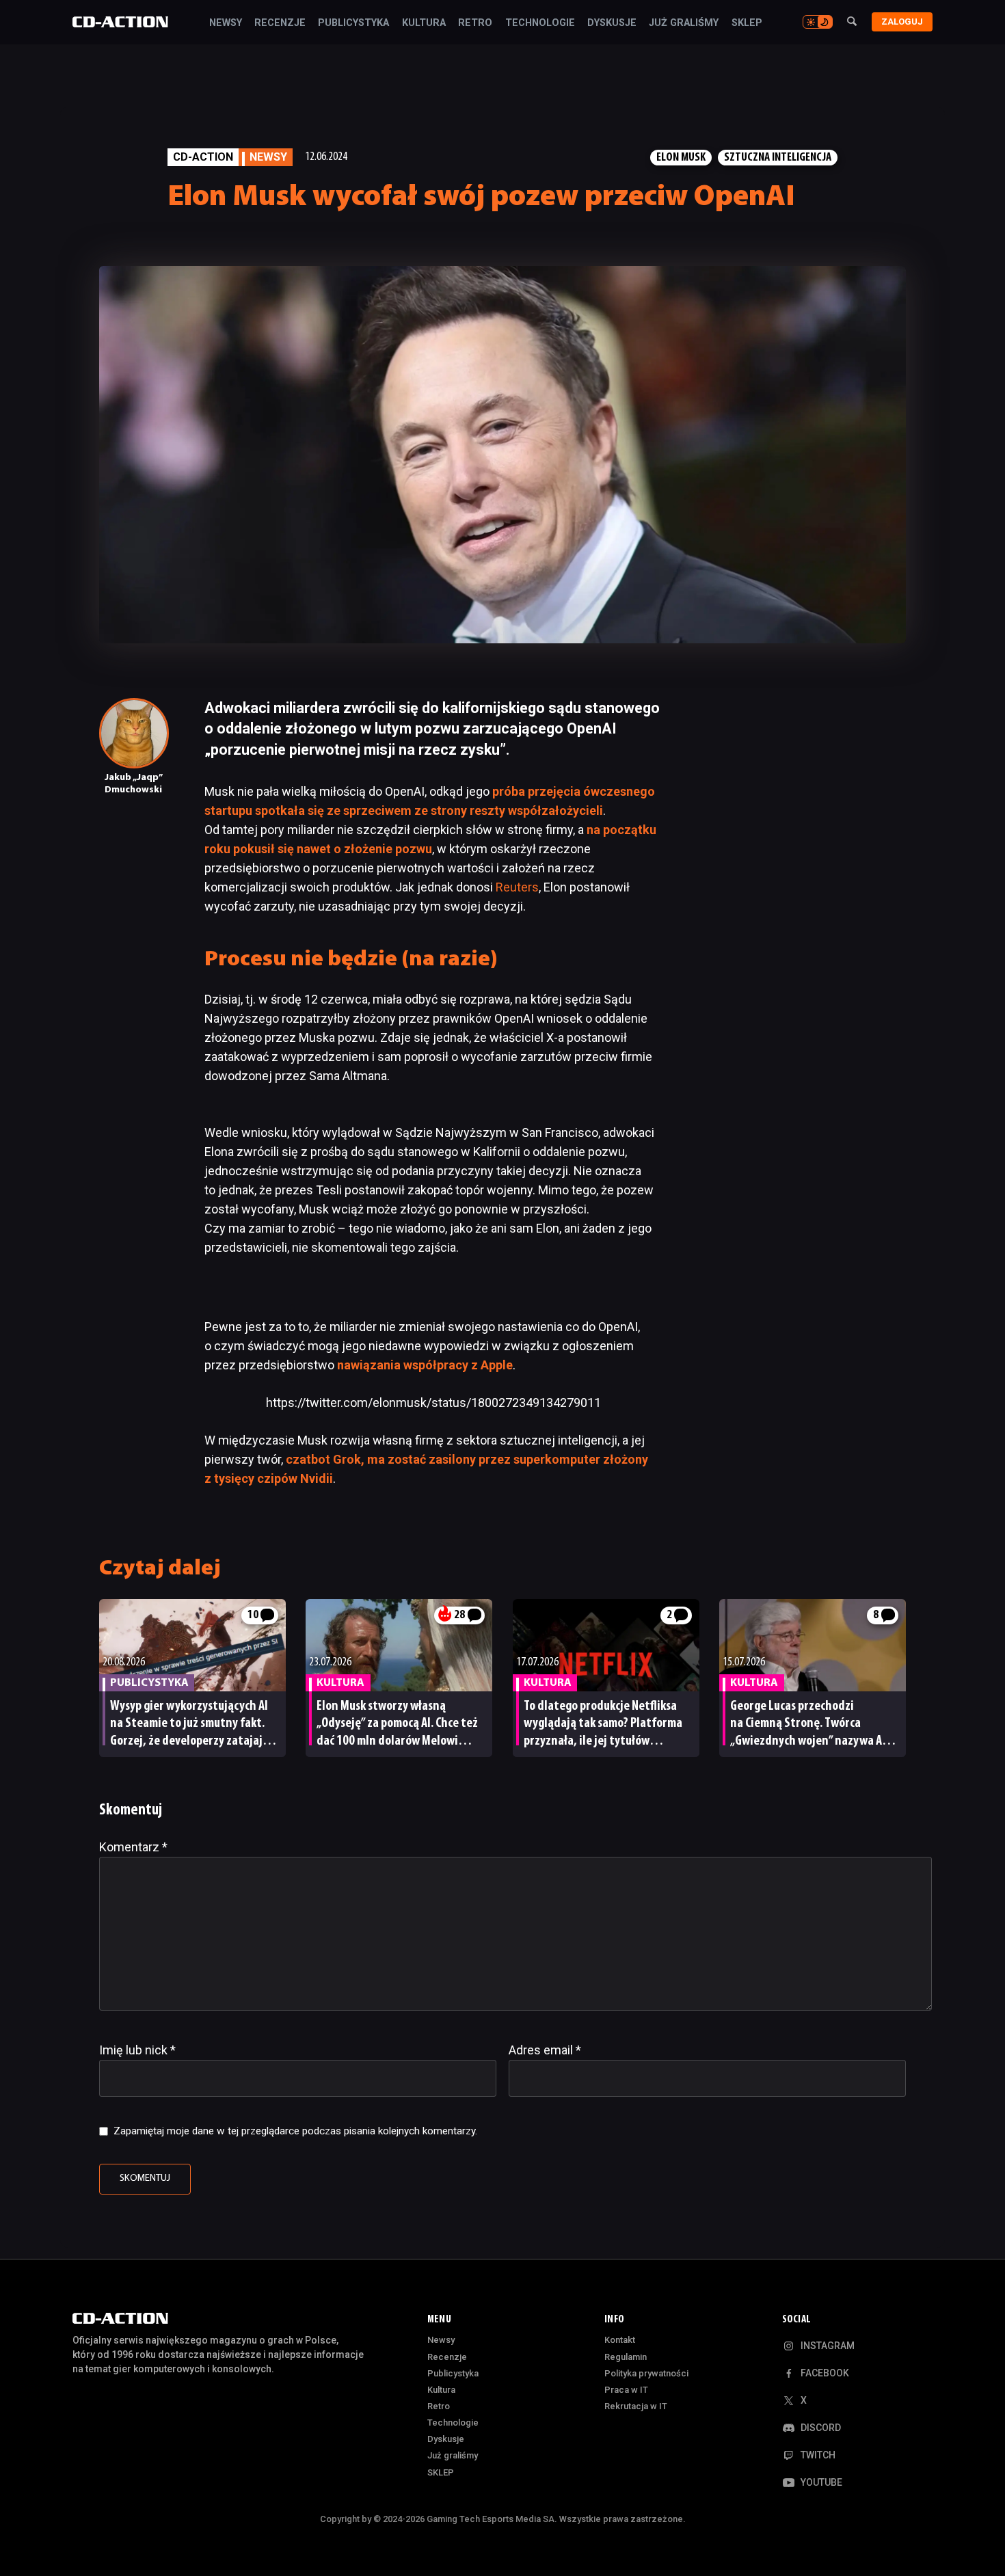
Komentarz (133, 1847)
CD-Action (203, 157)
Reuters (517, 887)
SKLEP (747, 23)
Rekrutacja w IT (636, 2406)
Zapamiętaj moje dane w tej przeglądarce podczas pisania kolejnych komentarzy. (295, 2131)
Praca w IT (626, 2390)
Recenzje (280, 23)
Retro (475, 23)
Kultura (424, 23)
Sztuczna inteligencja (778, 158)
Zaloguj (902, 22)
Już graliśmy (684, 23)
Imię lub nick (137, 2050)
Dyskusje (612, 23)
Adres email (545, 2050)
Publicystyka (353, 23)
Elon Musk (681, 158)
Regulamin (626, 2357)
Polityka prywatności (646, 2373)
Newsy (226, 23)
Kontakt (620, 2340)
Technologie (540, 23)
